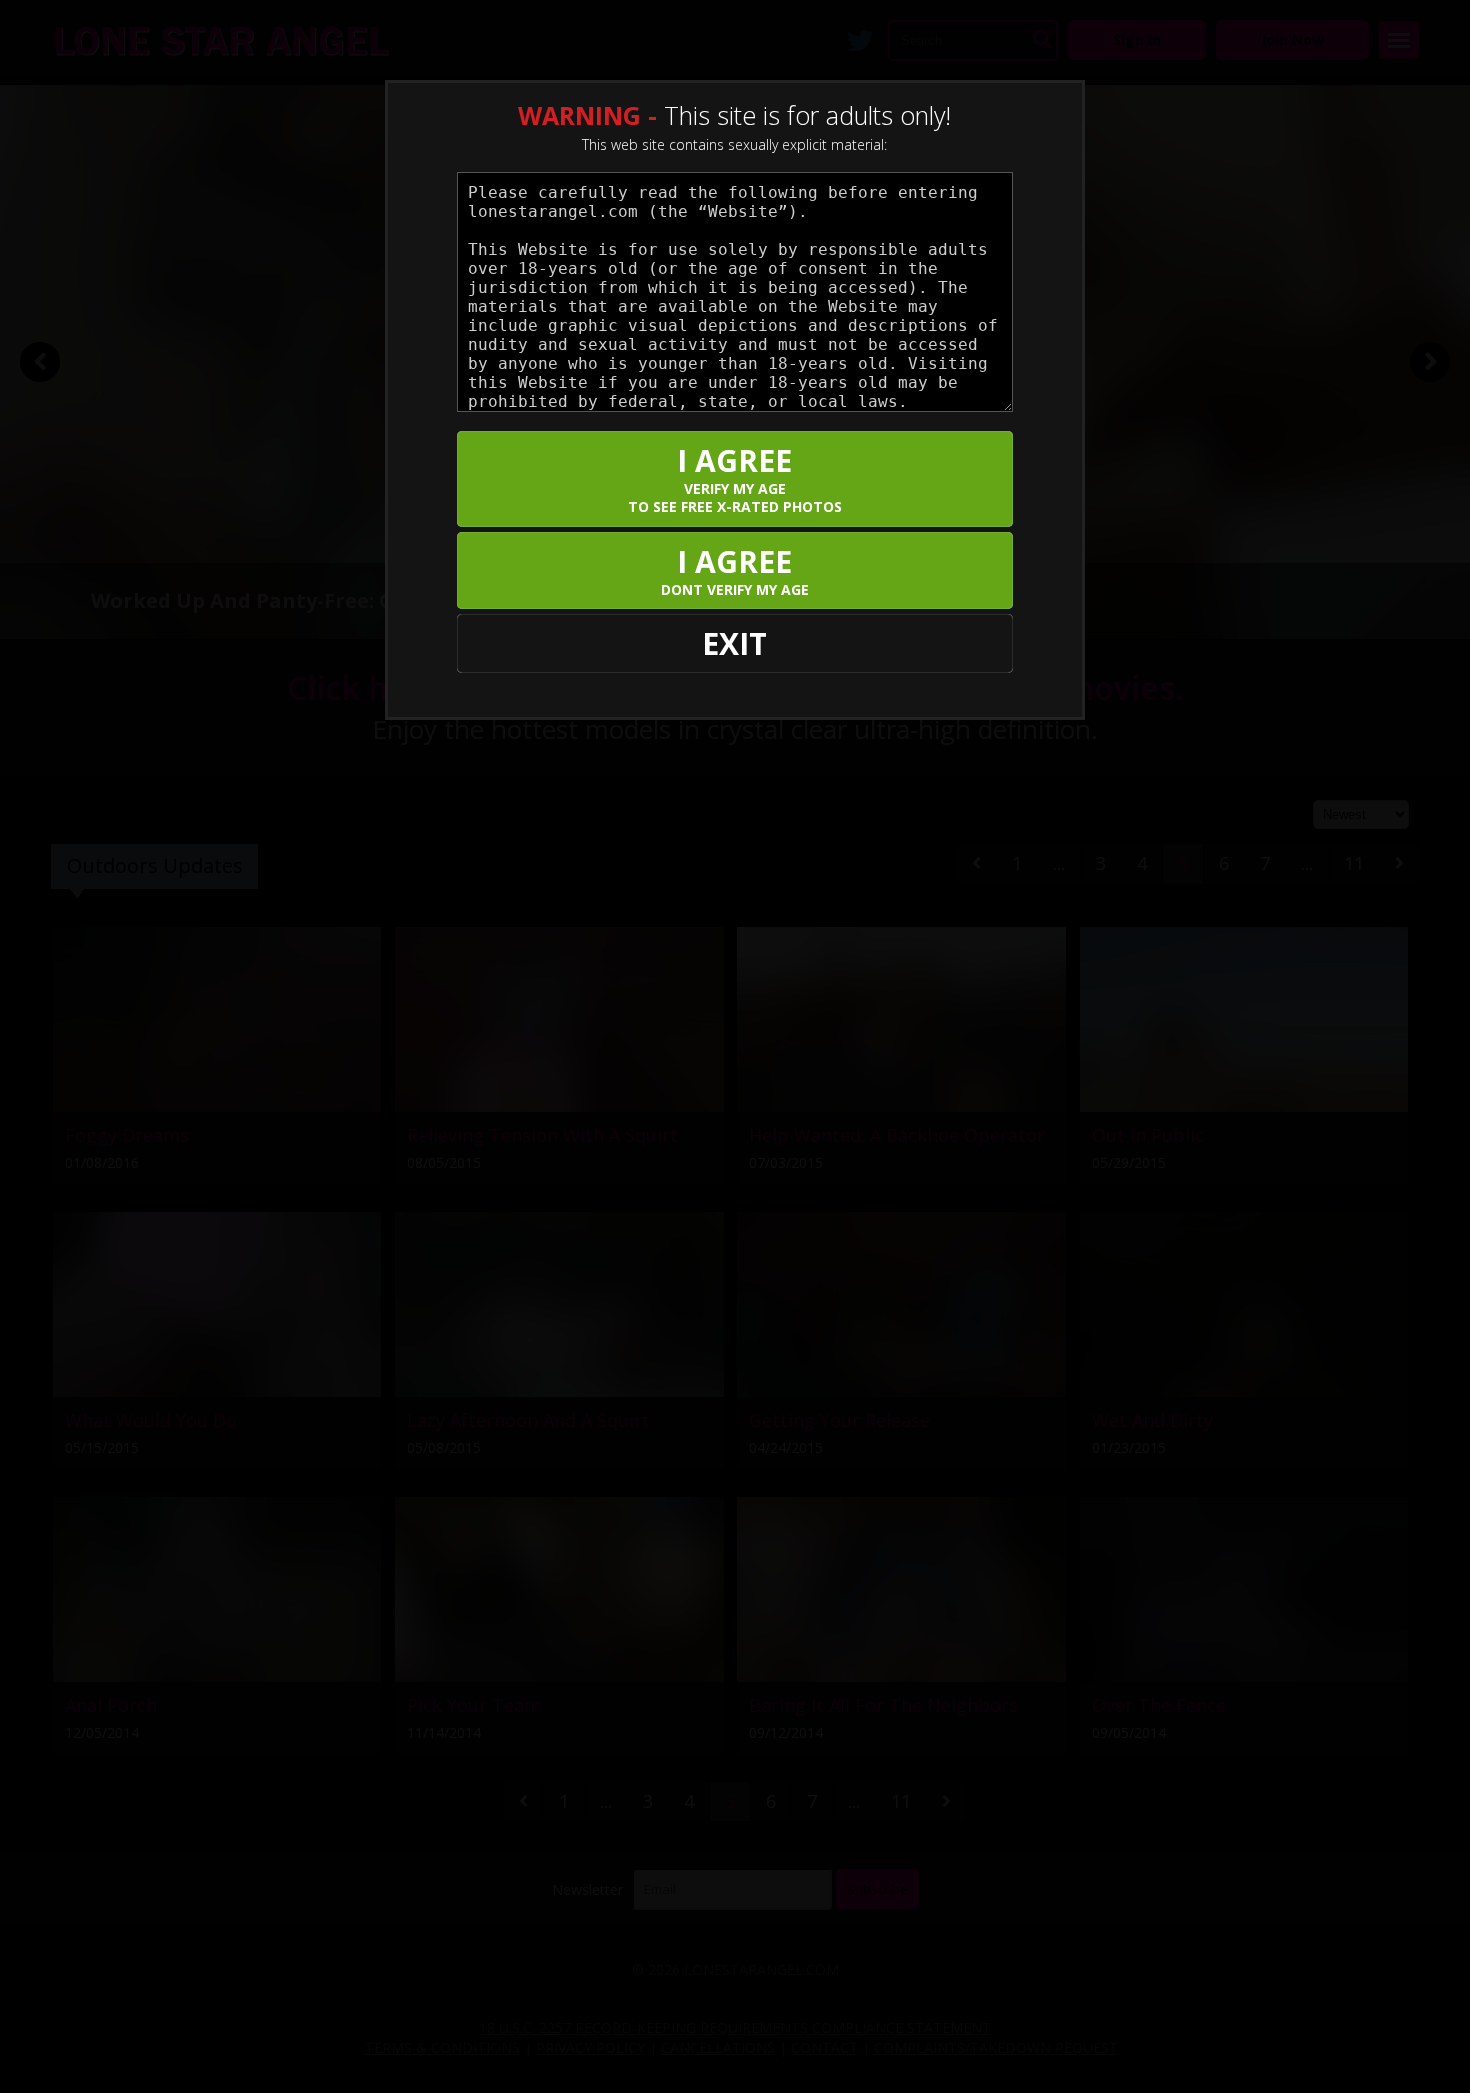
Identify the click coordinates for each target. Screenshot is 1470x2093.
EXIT (734, 643)
